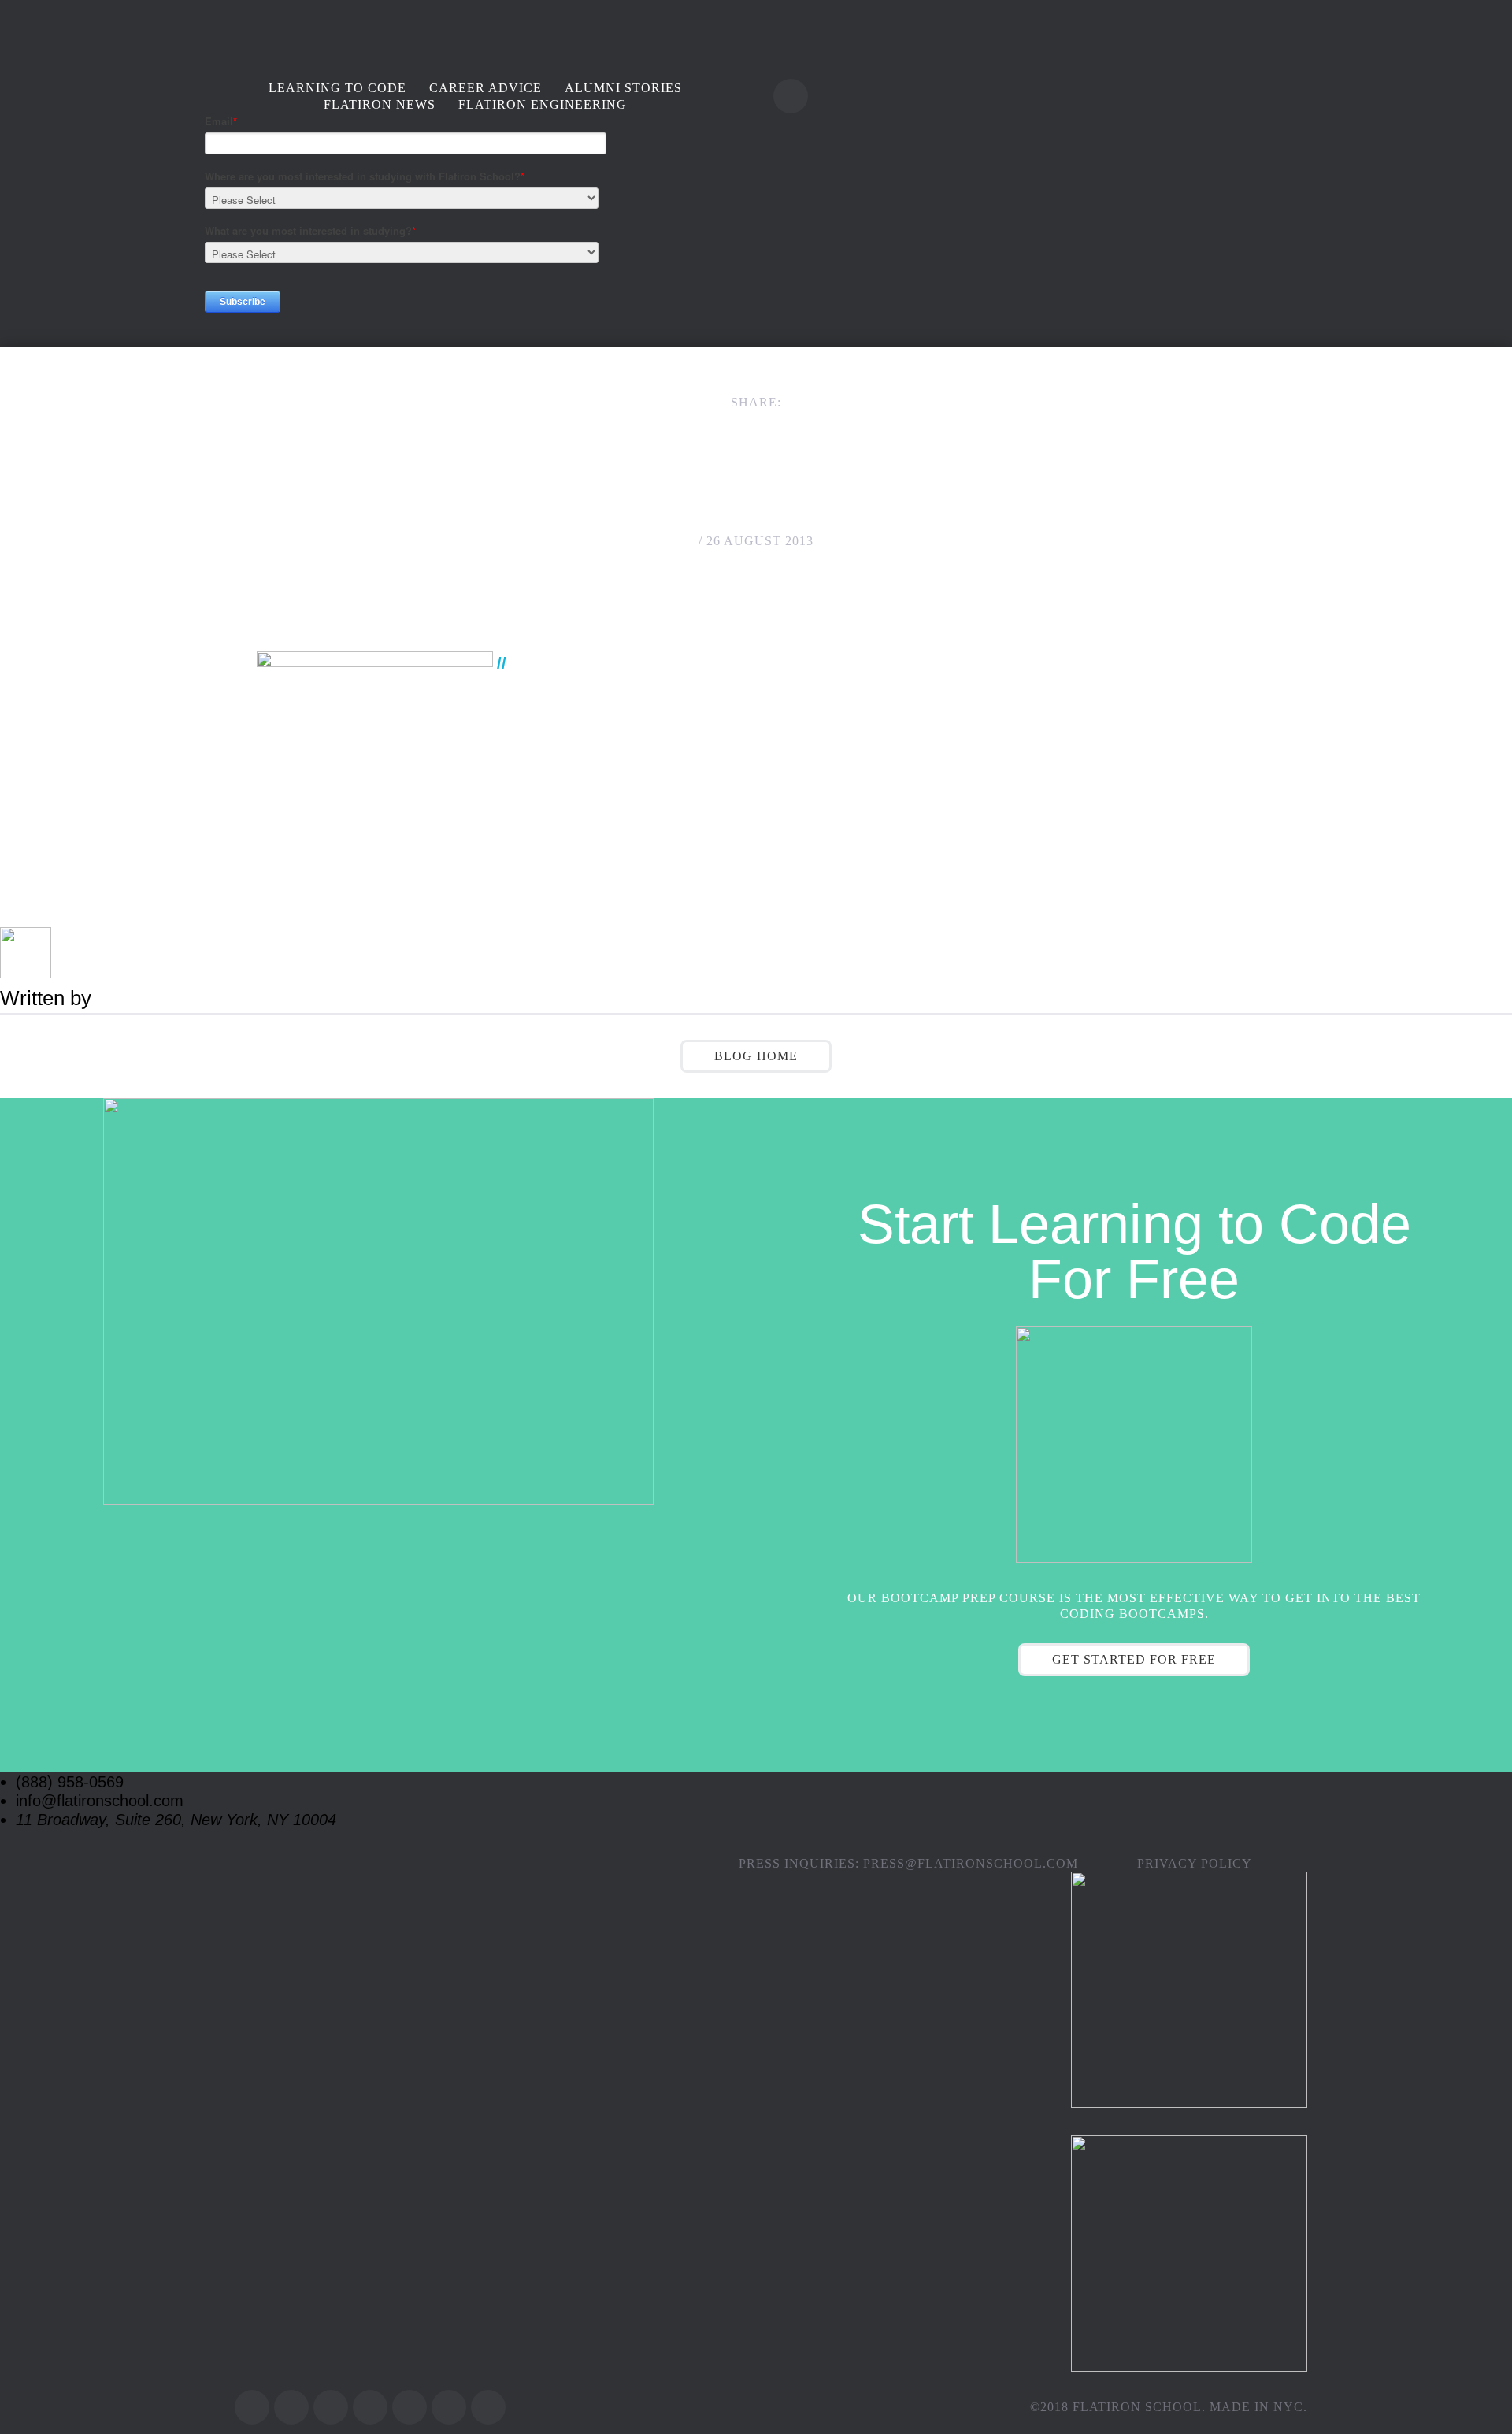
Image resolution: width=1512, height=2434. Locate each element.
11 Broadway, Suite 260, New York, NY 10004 (176, 1820)
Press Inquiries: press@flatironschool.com (908, 1863)
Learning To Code (337, 88)
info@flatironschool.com (100, 1801)
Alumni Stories (623, 88)
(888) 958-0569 (70, 1782)
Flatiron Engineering (543, 104)
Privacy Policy (1195, 1863)
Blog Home (756, 1056)
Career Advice (485, 88)
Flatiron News (380, 104)
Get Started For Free (1134, 1659)
